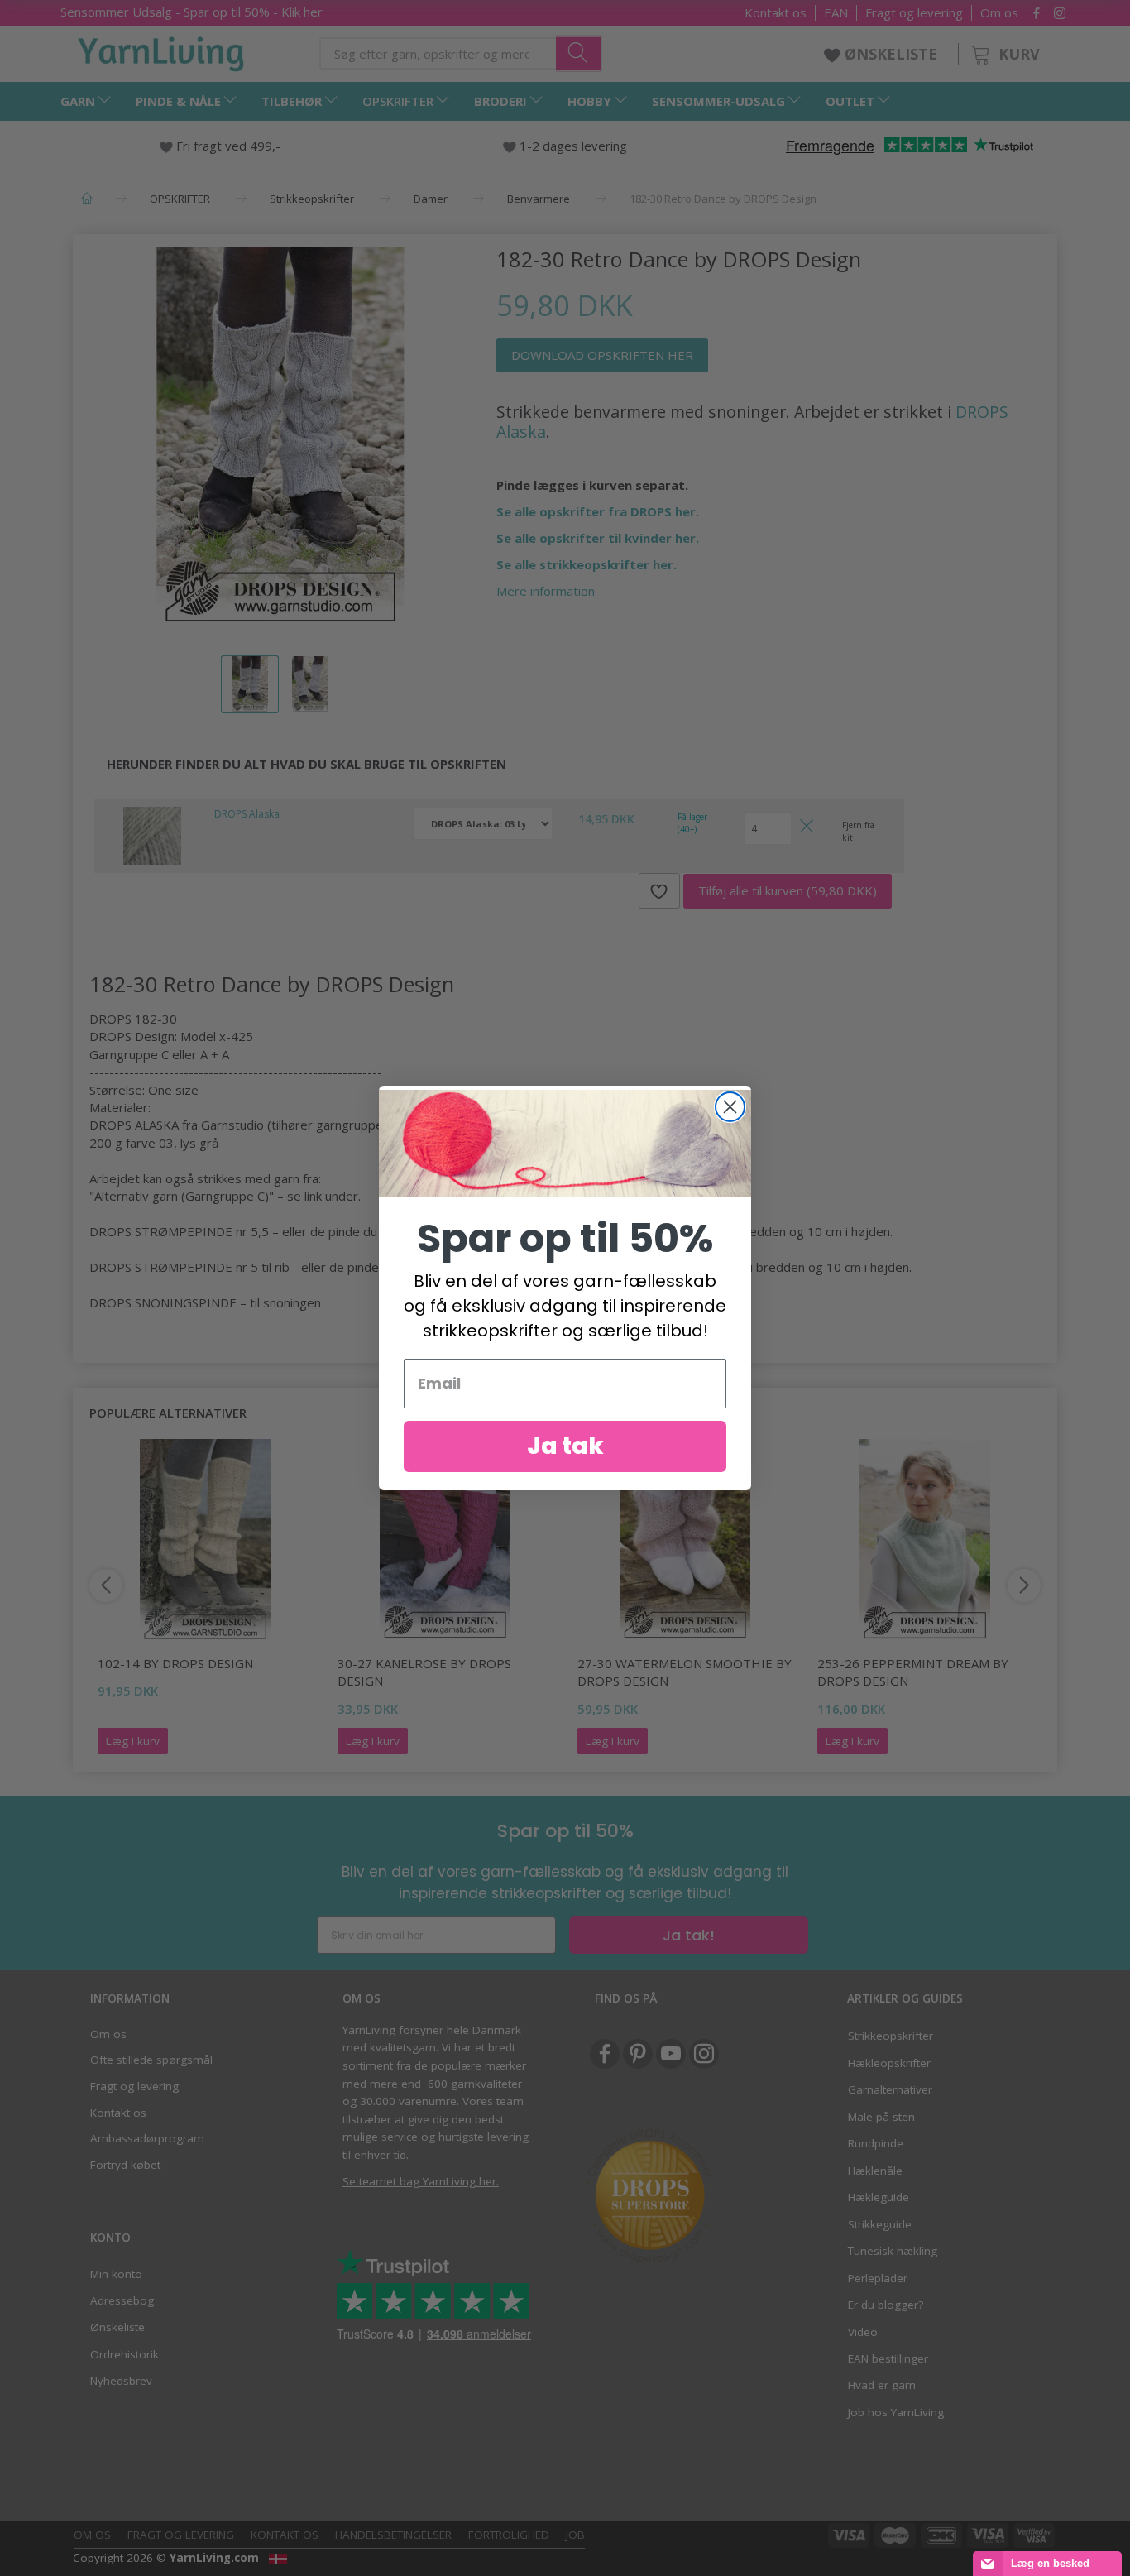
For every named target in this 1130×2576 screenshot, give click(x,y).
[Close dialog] (730, 1107)
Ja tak (565, 1446)
